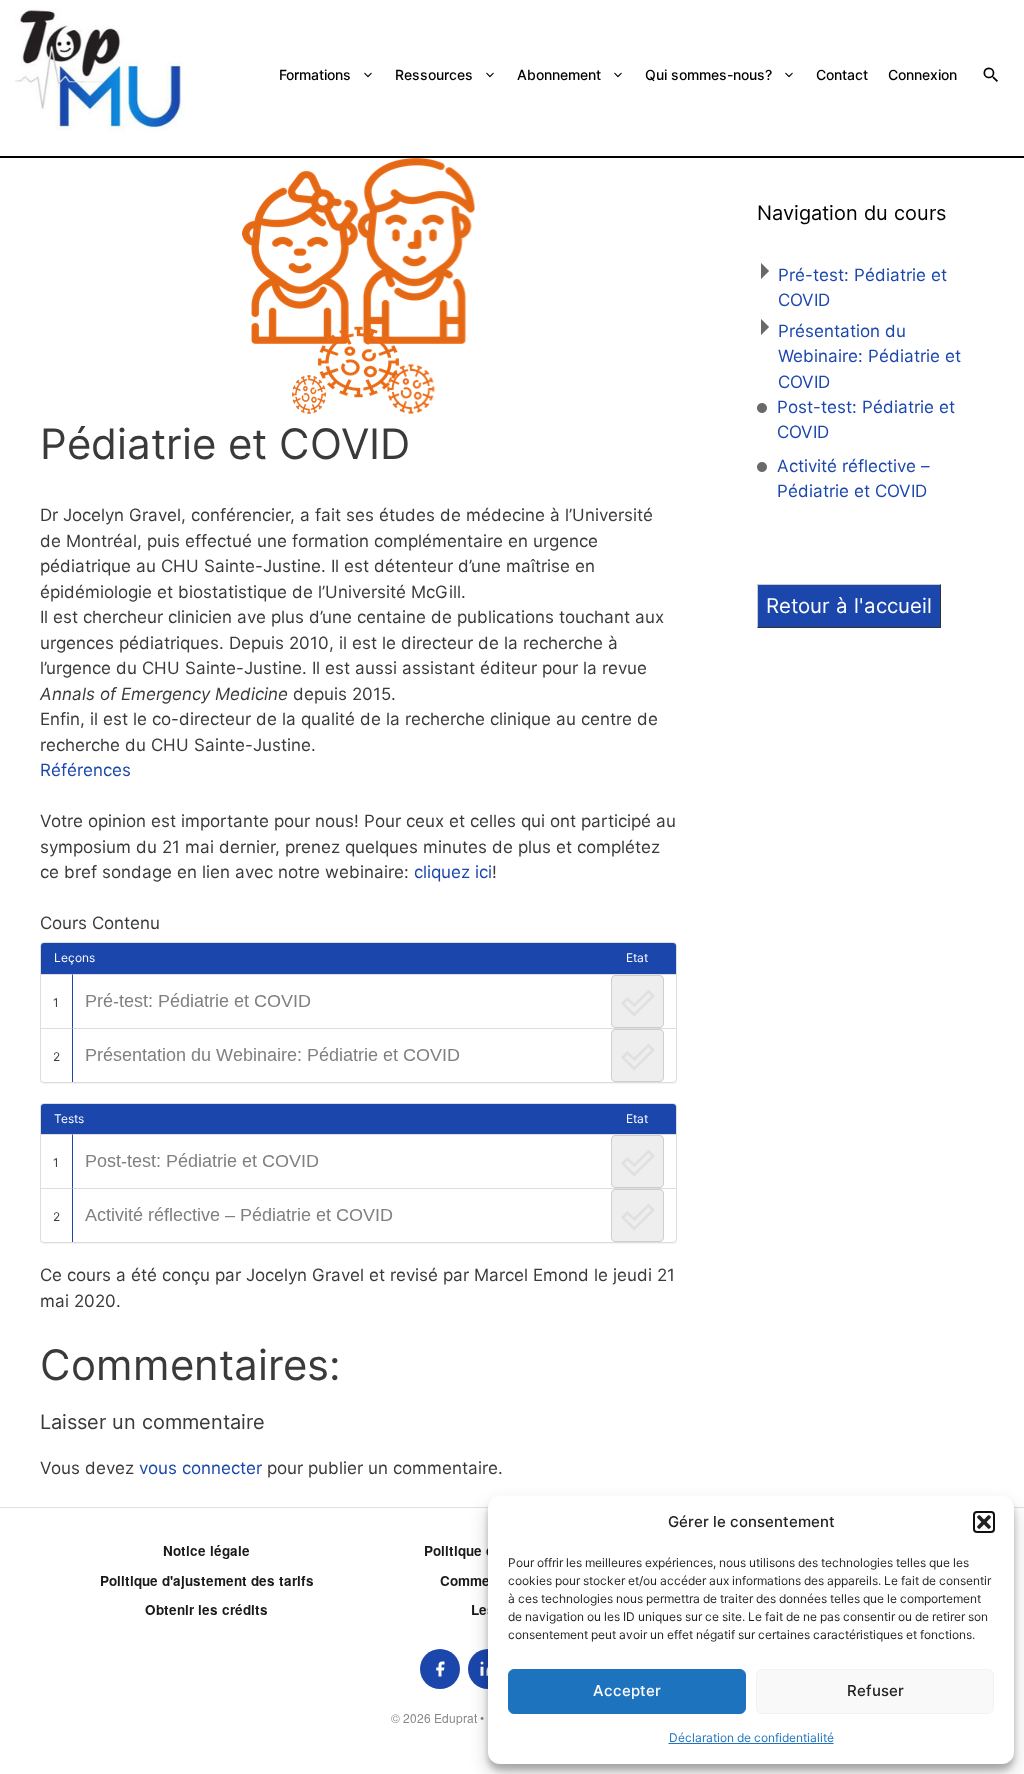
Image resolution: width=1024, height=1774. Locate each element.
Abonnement (559, 74)
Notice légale (206, 1550)
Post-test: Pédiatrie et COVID (202, 1161)
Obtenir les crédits (206, 1609)
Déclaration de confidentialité (751, 1737)
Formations (315, 74)
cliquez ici (453, 872)
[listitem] (440, 1669)
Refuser (875, 1690)
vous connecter (200, 1468)
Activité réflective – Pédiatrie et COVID (239, 1215)
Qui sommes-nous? (708, 74)
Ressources (434, 74)
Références (85, 770)
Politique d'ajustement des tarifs (207, 1580)
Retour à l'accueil (849, 605)
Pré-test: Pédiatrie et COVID (198, 1001)
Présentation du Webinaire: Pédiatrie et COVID (272, 1055)
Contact (842, 74)
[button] (984, 1522)
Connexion (922, 74)
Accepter (627, 1690)
